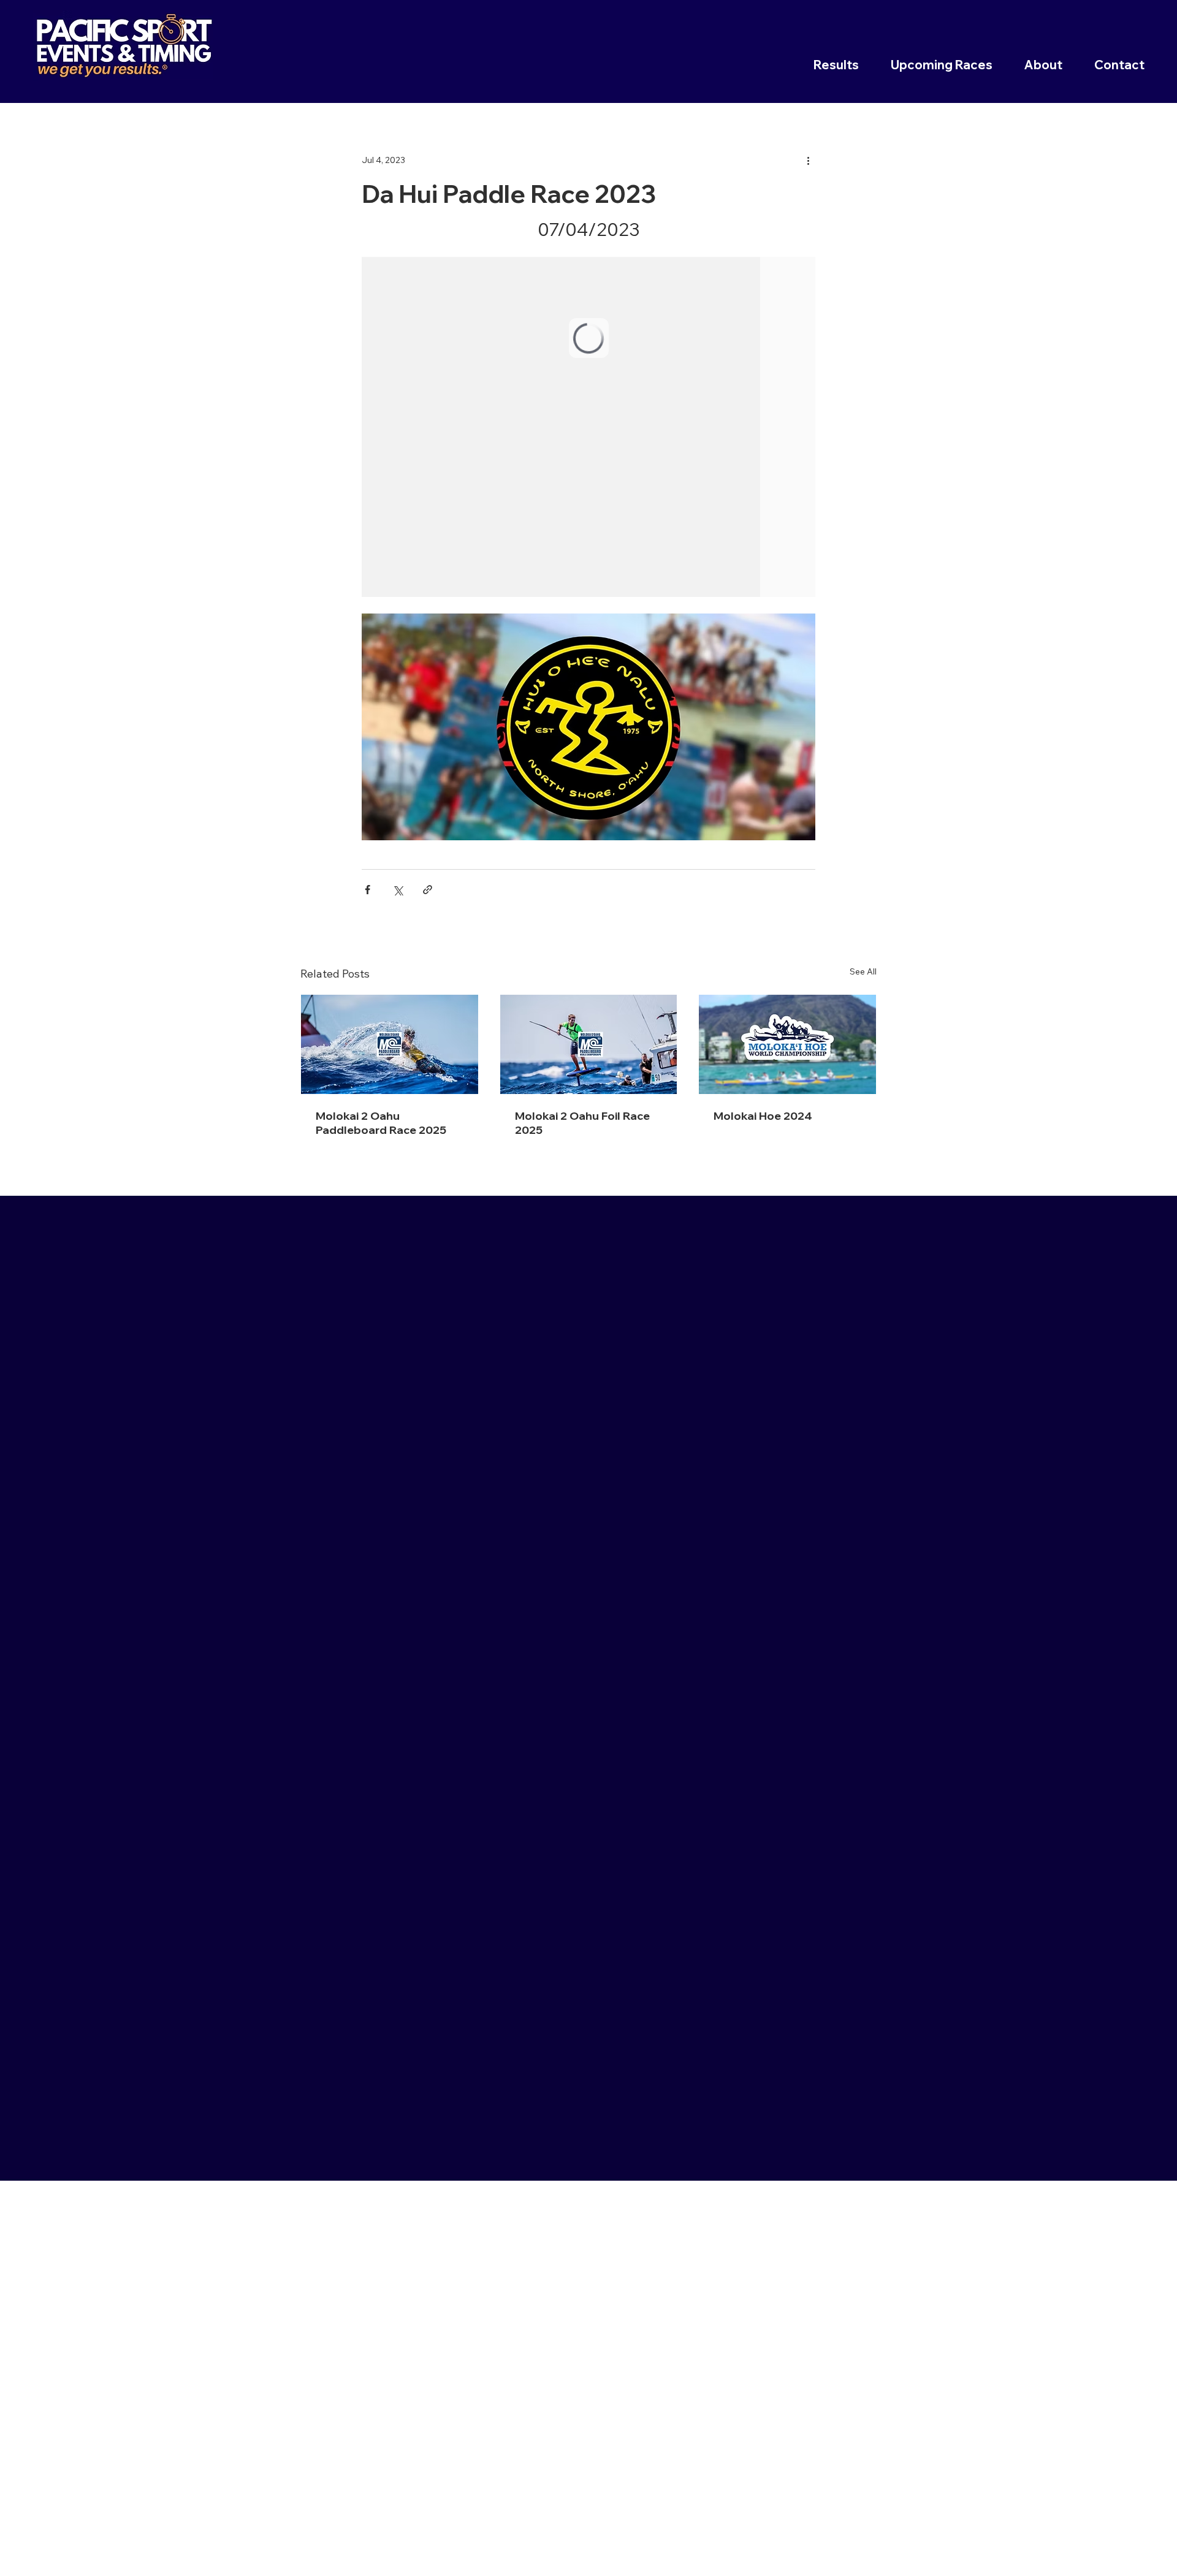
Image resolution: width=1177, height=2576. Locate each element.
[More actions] (808, 160)
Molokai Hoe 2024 (763, 1116)
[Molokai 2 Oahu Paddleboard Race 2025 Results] (390, 1044)
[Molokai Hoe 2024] (787, 1044)
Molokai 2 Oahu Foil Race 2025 (582, 1123)
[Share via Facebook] (368, 890)
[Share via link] (428, 890)
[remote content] (588, 427)
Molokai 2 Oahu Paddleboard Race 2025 (381, 1123)
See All (863, 971)
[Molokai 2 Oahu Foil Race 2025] (589, 1044)
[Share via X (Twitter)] (398, 890)
